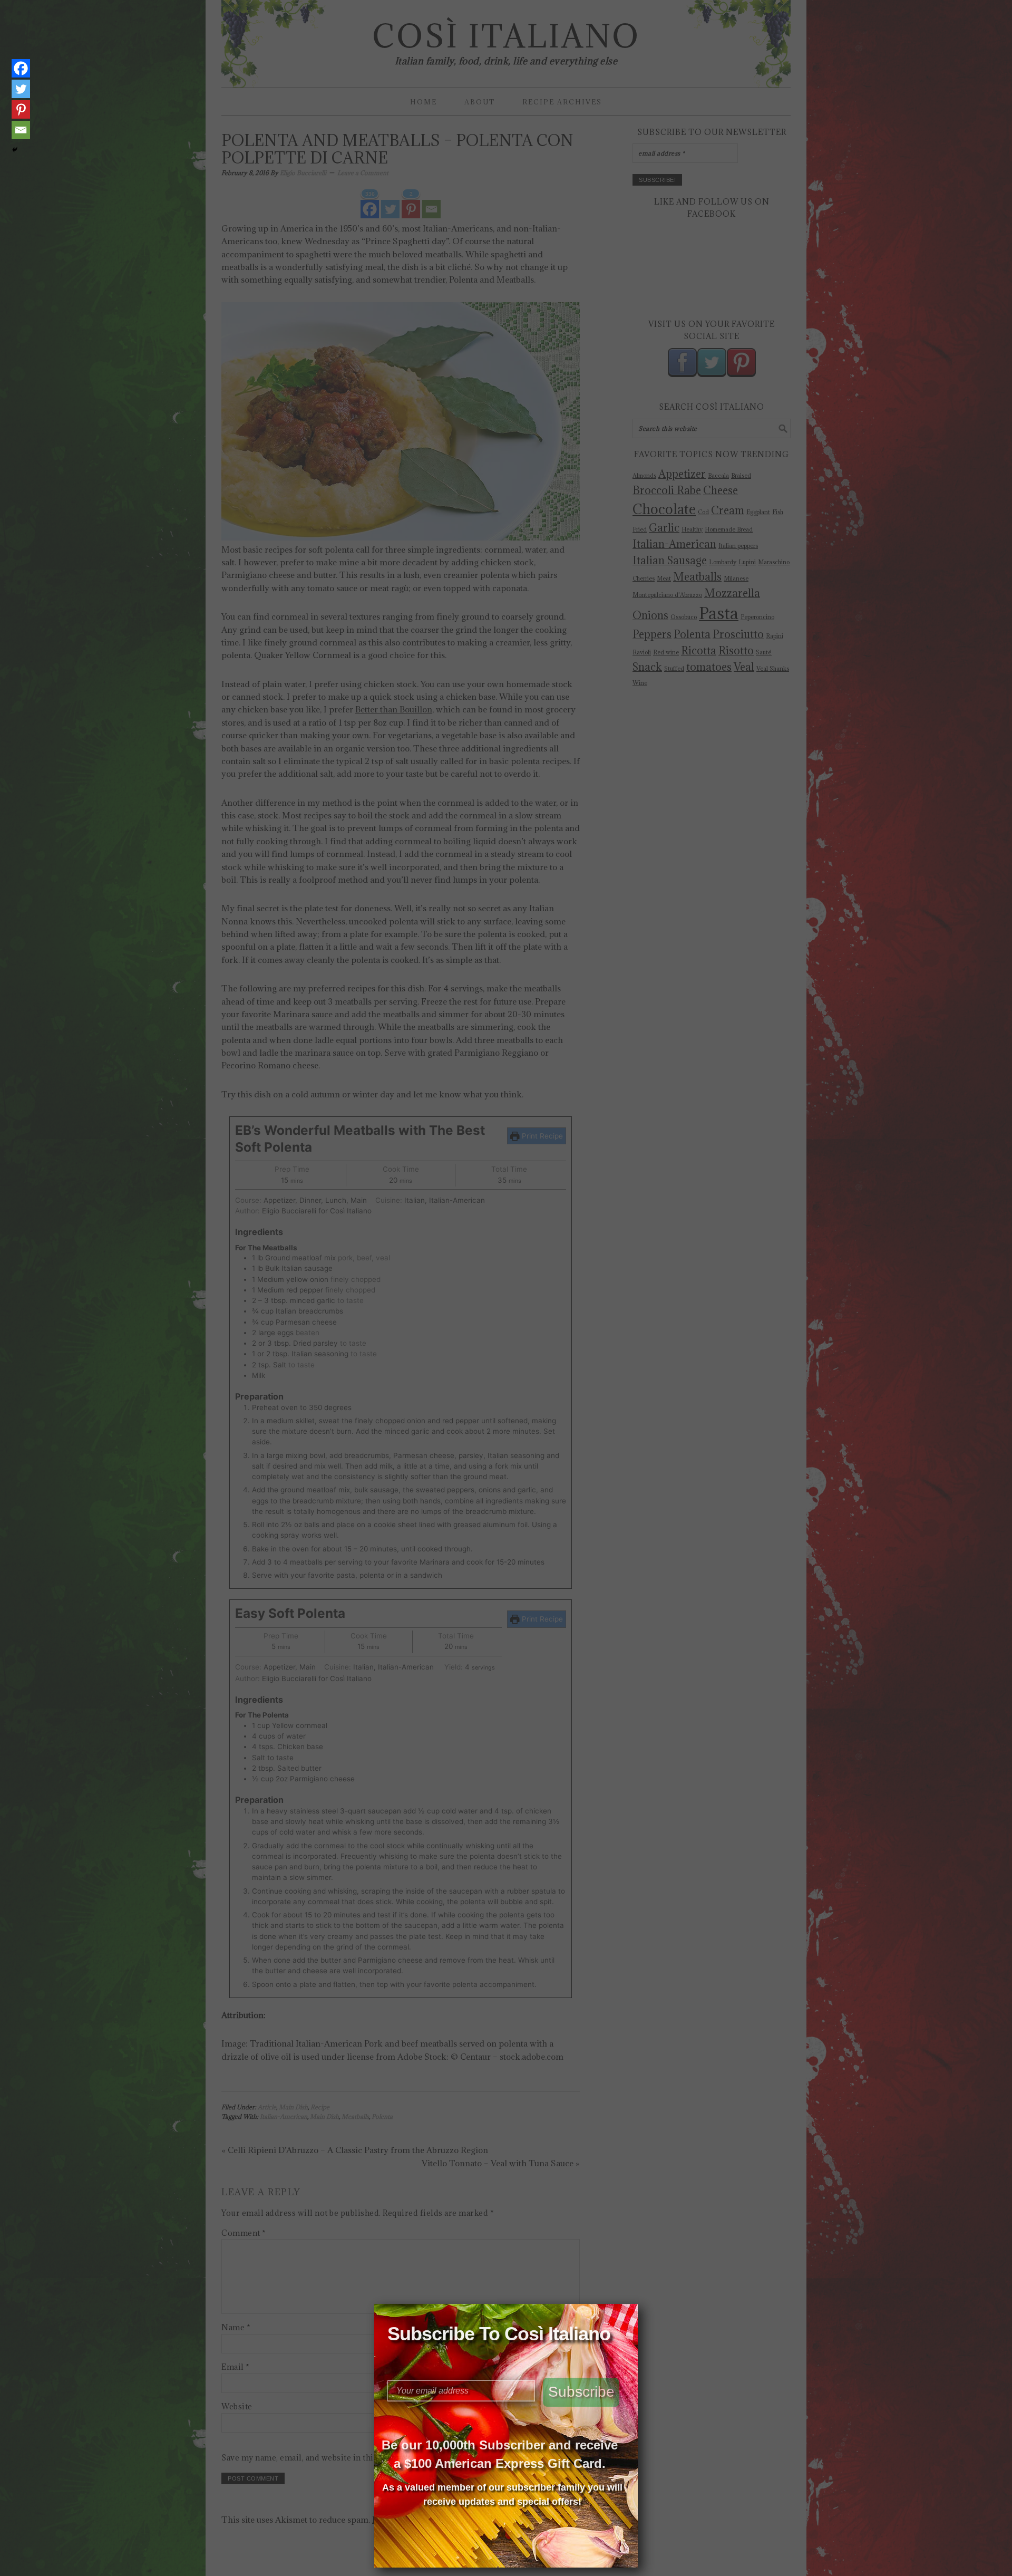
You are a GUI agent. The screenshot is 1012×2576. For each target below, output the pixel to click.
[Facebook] (21, 68)
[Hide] (15, 150)
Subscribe (581, 2392)
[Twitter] (21, 89)
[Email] (21, 130)
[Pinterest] (21, 109)
